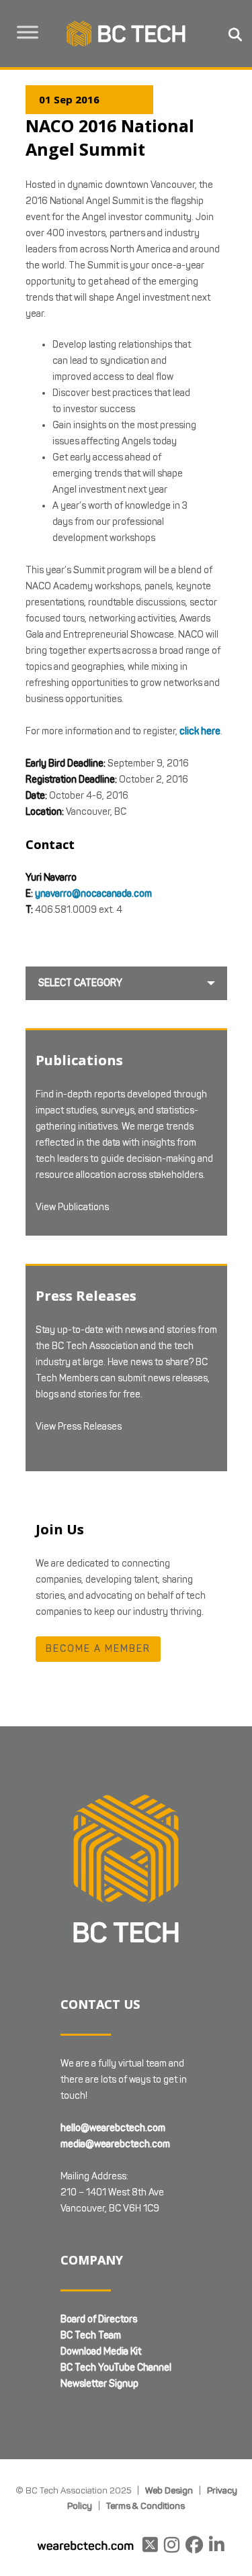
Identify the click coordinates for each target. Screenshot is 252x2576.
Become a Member (98, 1649)
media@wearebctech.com (115, 2144)
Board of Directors (99, 2319)
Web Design (169, 2490)
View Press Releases (79, 1427)
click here (200, 731)
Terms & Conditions (145, 2506)
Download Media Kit (101, 2351)
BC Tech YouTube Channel (116, 2368)
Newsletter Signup (99, 2384)
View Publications (72, 1207)
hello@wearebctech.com (113, 2128)
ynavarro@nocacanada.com (93, 894)
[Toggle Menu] (28, 32)
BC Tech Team (91, 2335)
